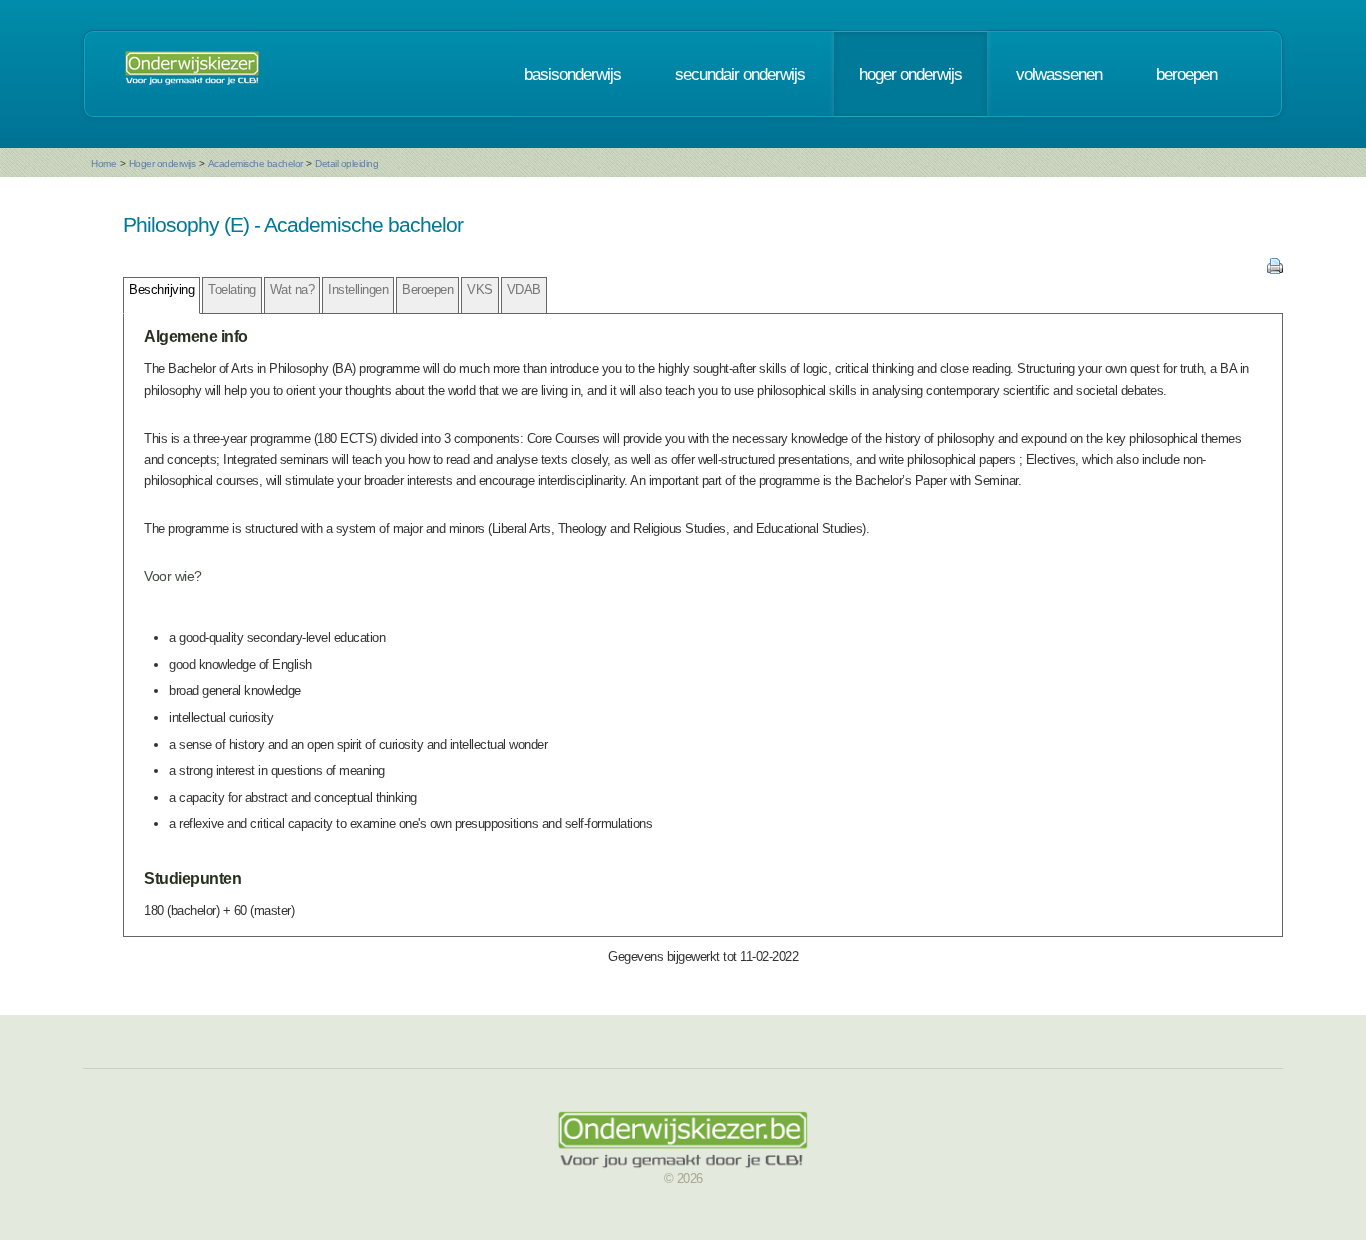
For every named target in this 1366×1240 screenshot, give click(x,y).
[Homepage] (192, 74)
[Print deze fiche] (1275, 269)
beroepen (1186, 74)
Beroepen (427, 289)
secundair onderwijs (740, 74)
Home (103, 163)
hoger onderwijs (910, 74)
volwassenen (1059, 74)
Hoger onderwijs (162, 163)
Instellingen (358, 289)
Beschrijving (161, 289)
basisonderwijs (572, 74)
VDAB (524, 289)
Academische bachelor (255, 163)
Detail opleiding (346, 163)
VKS (480, 289)
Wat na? (292, 289)
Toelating (232, 289)
